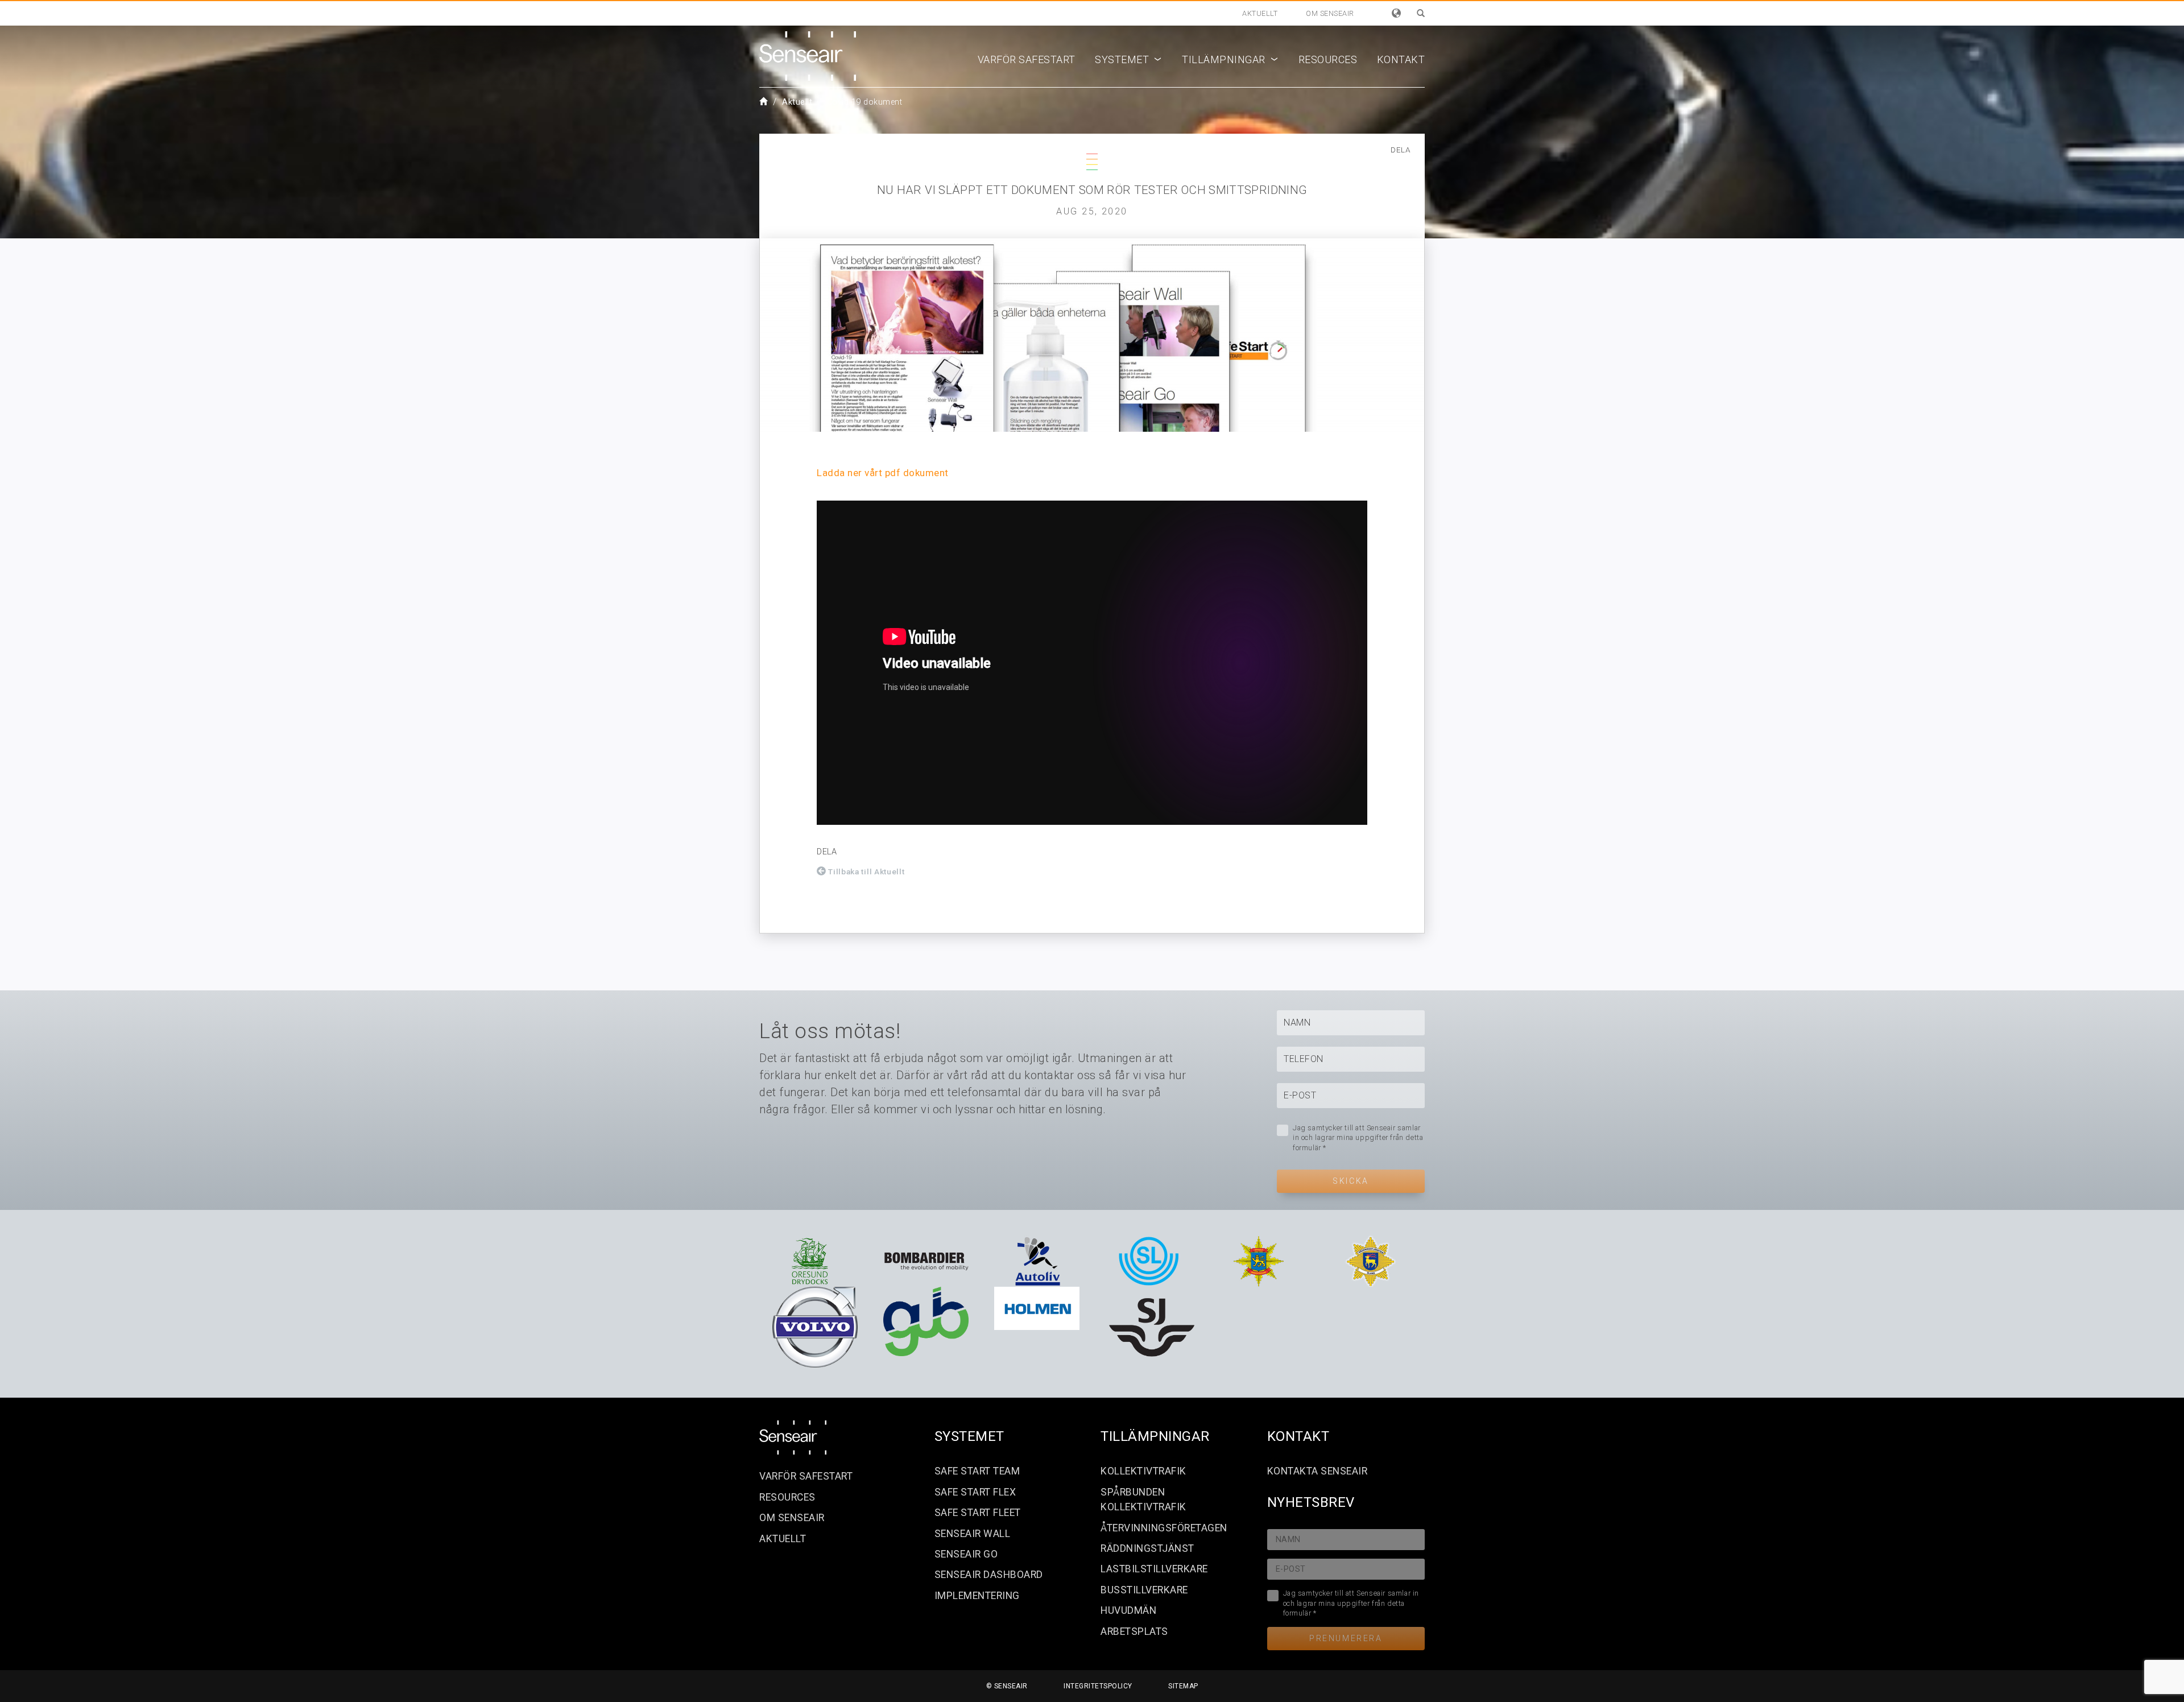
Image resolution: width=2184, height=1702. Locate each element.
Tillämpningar (1230, 59)
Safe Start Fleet (978, 1513)
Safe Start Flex (975, 1492)
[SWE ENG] (1397, 13)
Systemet (1129, 59)
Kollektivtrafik (1143, 1471)
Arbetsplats (1134, 1631)
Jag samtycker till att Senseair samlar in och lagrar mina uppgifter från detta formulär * (1358, 1138)
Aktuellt (1260, 13)
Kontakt (1401, 59)
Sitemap (1183, 1686)
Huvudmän (1128, 1610)
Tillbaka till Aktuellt (866, 871)
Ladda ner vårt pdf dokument (883, 473)
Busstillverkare (1144, 1590)
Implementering (977, 1596)
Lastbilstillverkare (1154, 1569)
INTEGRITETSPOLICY (1098, 1686)
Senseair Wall (973, 1534)
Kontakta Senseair (1318, 1471)
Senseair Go (966, 1554)
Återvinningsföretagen (1164, 1528)
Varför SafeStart (1027, 59)
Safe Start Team (977, 1471)
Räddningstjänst (1147, 1548)
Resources (1328, 59)
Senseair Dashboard (989, 1575)
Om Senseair (1330, 13)
